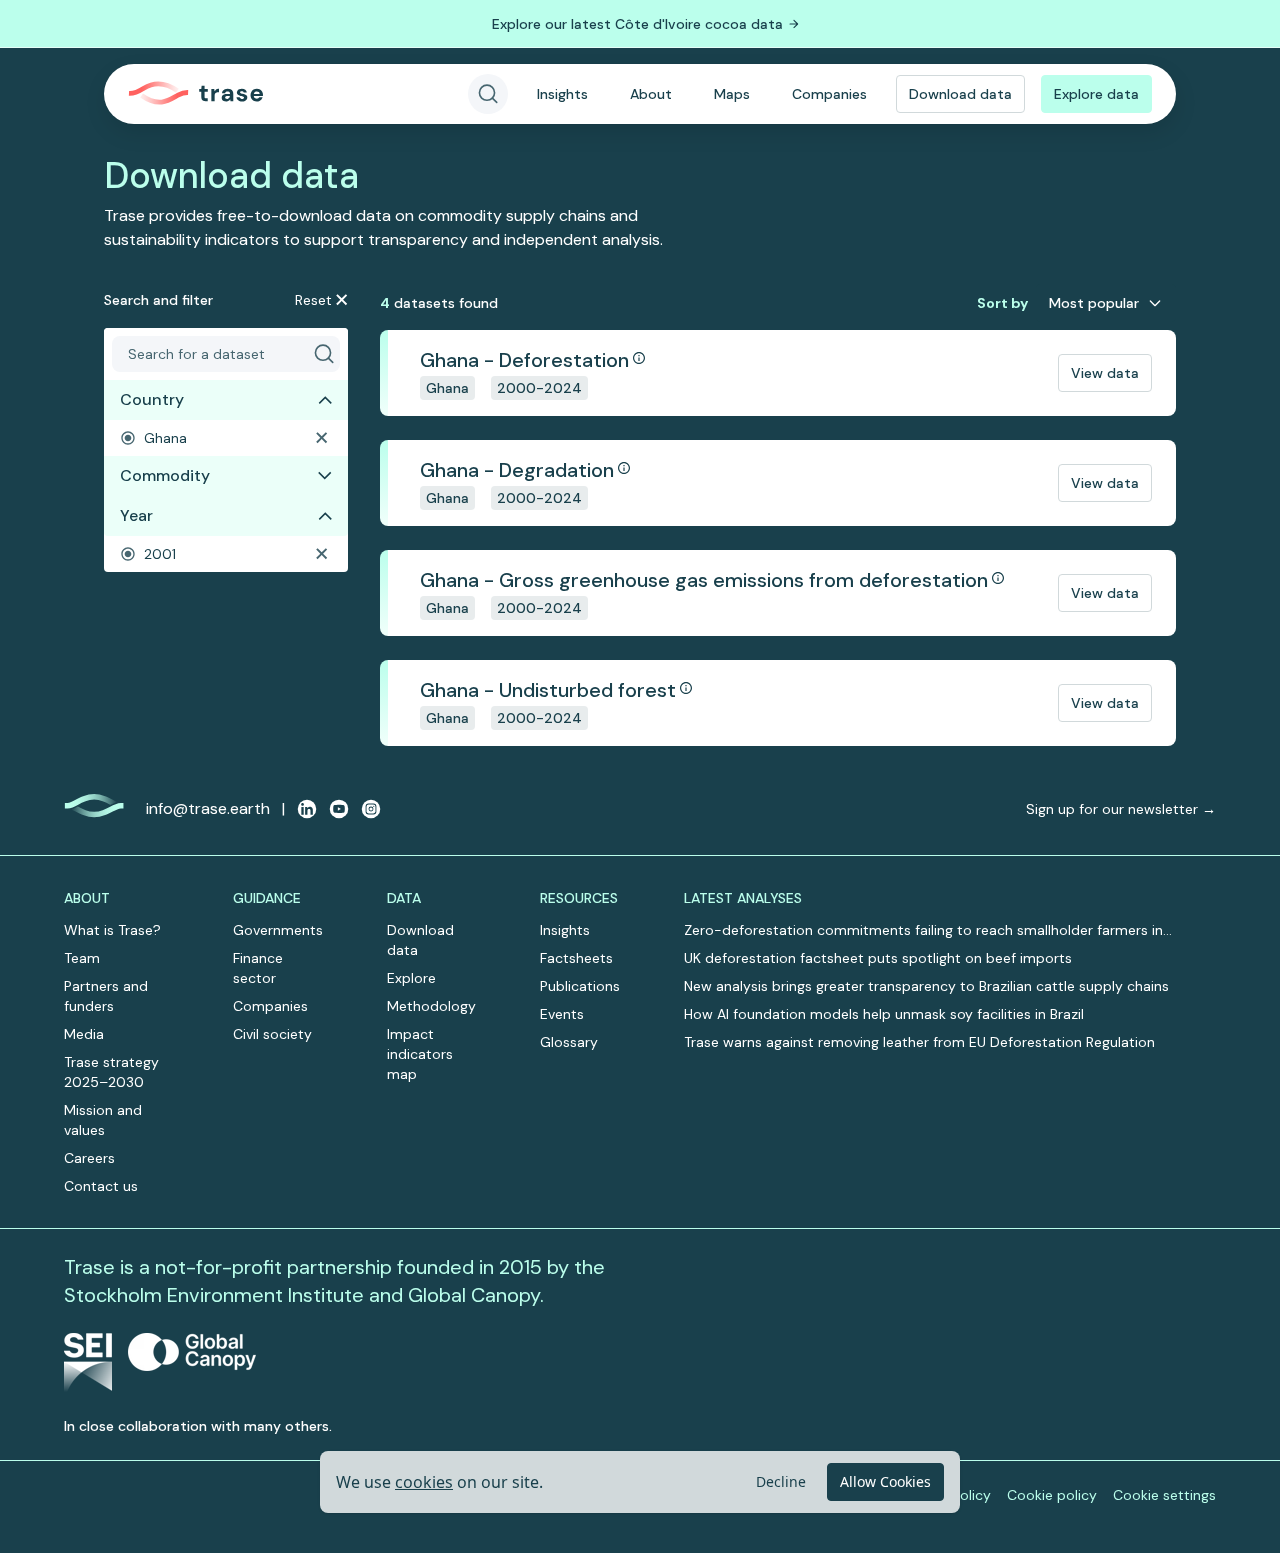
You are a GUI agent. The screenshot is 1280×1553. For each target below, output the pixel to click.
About (651, 94)
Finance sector (258, 968)
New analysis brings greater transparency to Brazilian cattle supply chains (926, 986)
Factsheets (576, 958)
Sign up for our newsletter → (1121, 809)
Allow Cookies (885, 1481)
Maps (732, 94)
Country (152, 399)
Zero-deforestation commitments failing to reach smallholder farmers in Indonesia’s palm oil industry (923, 930)
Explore (411, 978)
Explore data (1096, 94)
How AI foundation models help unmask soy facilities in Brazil (884, 1014)
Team (82, 958)
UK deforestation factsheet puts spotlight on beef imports (878, 958)
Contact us (101, 1186)
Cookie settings (1164, 1495)
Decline (781, 1481)
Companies (829, 94)
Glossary (569, 1042)
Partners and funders (106, 996)
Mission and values (103, 1120)
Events (562, 1014)
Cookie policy (1052, 1495)
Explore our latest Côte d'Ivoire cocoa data (637, 24)
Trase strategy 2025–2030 (111, 1072)
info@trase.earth (208, 808)
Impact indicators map (420, 1054)
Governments (278, 930)
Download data (960, 94)
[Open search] (488, 94)
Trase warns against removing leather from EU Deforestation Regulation (919, 1042)
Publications (580, 986)
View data (1105, 373)
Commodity (165, 475)
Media (84, 1034)
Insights (562, 94)
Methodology (431, 1006)
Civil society (272, 1034)
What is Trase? (112, 930)
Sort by (1002, 303)
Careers (89, 1158)
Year (136, 515)
